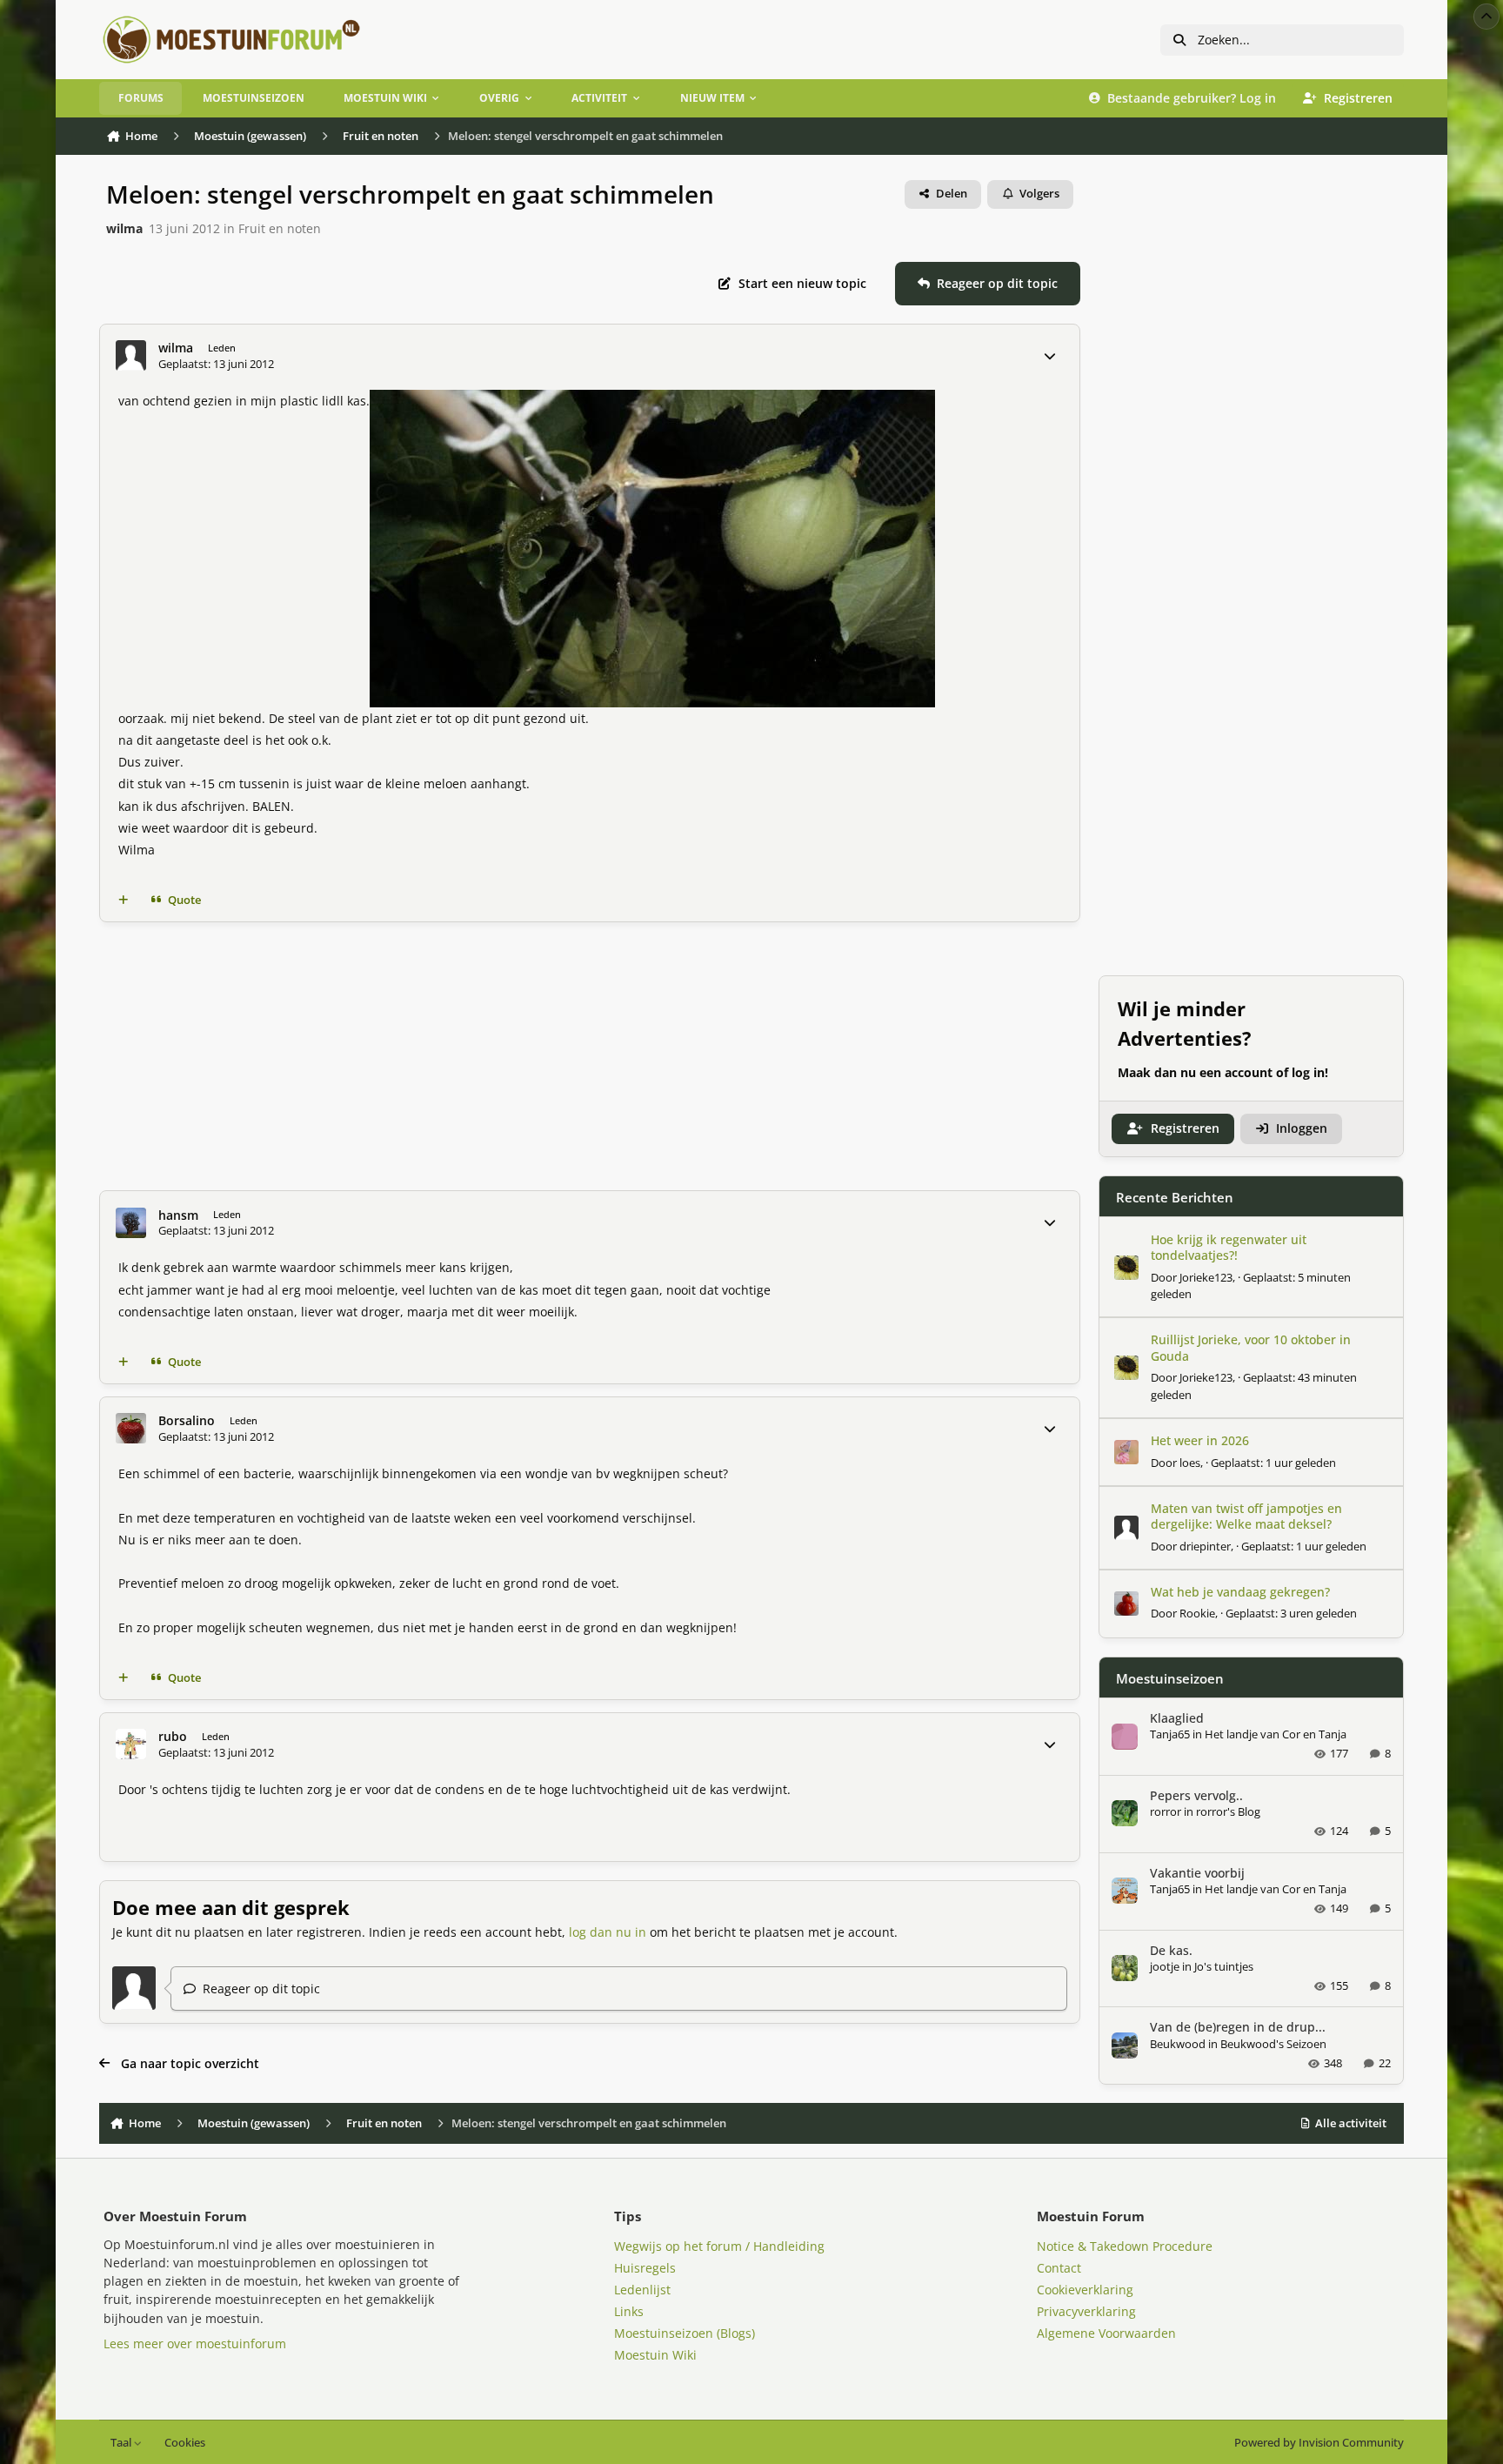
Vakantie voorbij (1197, 1872)
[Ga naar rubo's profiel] (131, 1744)
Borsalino (187, 1421)
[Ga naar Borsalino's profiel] (131, 1428)
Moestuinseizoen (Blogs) (685, 2333)
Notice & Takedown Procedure (1125, 2246)
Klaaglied (1177, 1717)
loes (1190, 1462)
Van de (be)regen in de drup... (1238, 2027)
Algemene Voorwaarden (1106, 2333)
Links (629, 2311)
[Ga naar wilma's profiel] (131, 355)
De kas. (1171, 1949)
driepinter (1205, 1545)
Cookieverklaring (1085, 2290)
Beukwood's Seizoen (1273, 2043)
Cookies (185, 2443)
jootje (1165, 1965)
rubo (173, 1737)
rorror (1166, 1811)
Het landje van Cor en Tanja (1276, 1734)
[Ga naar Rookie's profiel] (1126, 1604)
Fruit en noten (280, 228)
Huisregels (645, 2268)
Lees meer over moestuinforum (195, 2343)
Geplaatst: (1273, 1462)
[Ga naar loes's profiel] (1126, 1452)
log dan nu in (608, 1932)
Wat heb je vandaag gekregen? (1240, 1591)
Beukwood (1178, 2043)
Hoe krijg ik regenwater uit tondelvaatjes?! (1229, 1247)
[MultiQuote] (124, 901)
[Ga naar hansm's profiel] (131, 1223)
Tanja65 (1170, 1734)
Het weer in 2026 (1200, 1440)
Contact (1059, 2268)
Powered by (1319, 2443)
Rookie (1197, 1613)
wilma (124, 228)
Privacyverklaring (1086, 2311)
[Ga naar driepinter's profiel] (1126, 1528)
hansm (178, 1215)
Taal (122, 2443)
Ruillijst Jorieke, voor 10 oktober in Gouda (1251, 1347)
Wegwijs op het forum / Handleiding (719, 2246)
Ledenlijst (642, 2290)
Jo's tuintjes (1224, 1965)
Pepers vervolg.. (1196, 1794)
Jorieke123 (1206, 1276)
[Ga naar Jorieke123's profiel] (1126, 1268)
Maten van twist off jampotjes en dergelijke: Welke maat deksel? (1246, 1516)
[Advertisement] (590, 1056)
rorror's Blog (1228, 1811)
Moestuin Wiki (655, 2355)
